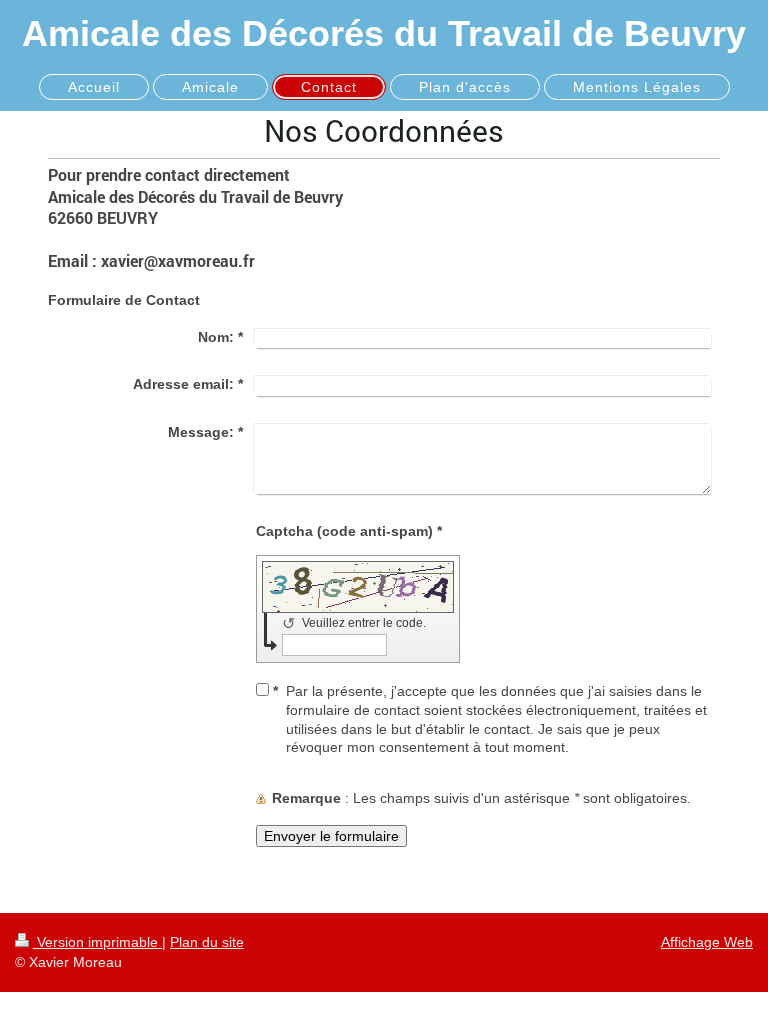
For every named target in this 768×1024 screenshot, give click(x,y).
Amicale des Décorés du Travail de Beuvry (384, 33)
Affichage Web (707, 942)
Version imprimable (97, 942)
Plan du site (207, 942)
